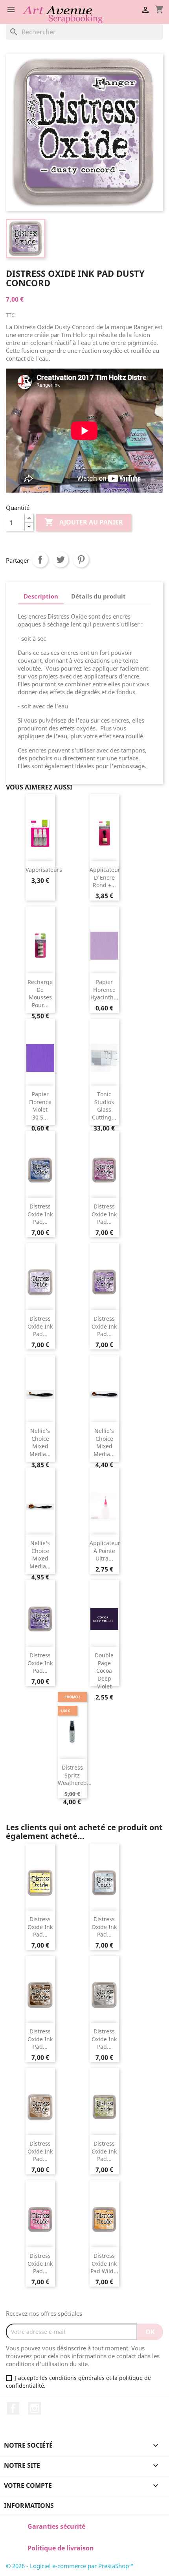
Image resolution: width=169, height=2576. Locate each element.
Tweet (61, 560)
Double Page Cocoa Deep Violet (104, 1671)
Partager (40, 560)
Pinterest (81, 560)
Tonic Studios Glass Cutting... (104, 1106)
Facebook (13, 2408)
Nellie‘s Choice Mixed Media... (40, 1442)
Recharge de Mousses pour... (40, 993)
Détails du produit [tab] (98, 596)
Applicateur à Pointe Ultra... (105, 1551)
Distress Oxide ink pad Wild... (104, 2264)
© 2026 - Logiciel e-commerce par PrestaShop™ (70, 2566)
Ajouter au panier (84, 522)
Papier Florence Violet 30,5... (40, 1106)
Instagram (35, 2408)
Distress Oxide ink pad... (40, 1214)
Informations (29, 2506)
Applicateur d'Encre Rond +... (105, 878)
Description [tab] (41, 596)
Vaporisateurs (44, 870)
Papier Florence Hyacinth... (104, 990)
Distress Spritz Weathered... (75, 1775)
